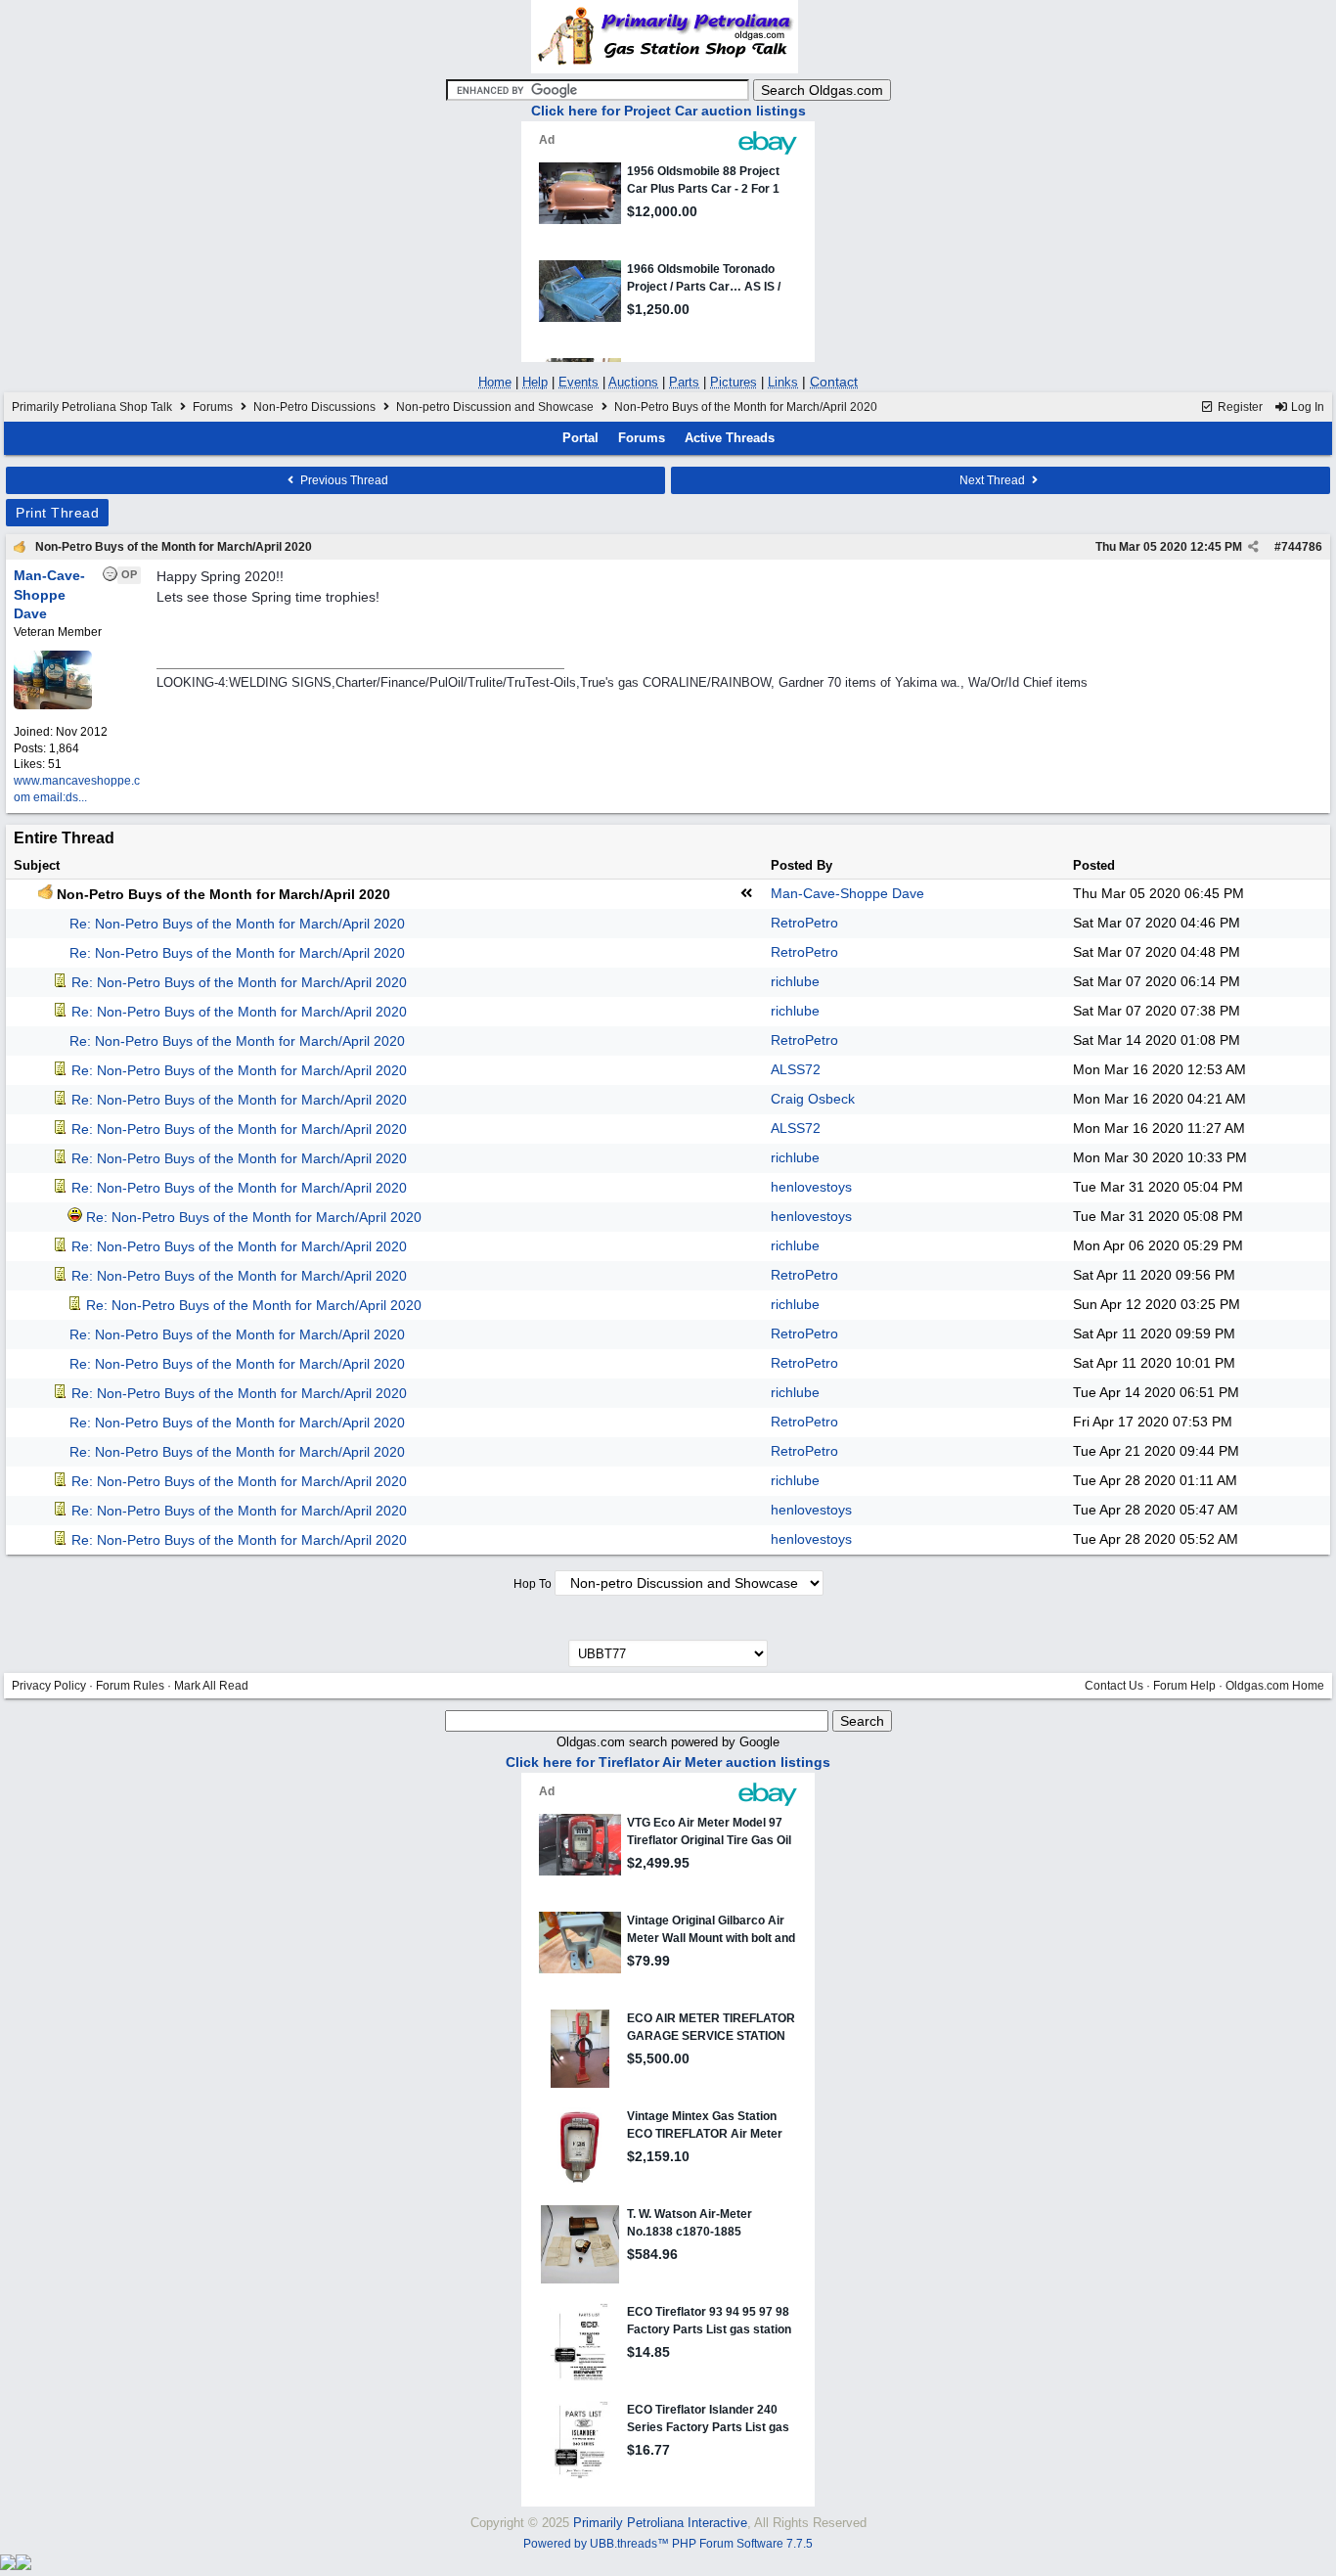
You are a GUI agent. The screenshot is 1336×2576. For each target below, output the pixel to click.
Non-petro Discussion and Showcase (495, 407)
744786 (1302, 547)
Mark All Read (211, 1686)
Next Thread (994, 480)
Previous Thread (343, 480)
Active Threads (730, 438)
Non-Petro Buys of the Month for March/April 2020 (174, 547)
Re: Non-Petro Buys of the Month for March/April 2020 (237, 924)
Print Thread (57, 513)
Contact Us (1114, 1686)
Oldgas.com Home (1275, 1686)
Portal (580, 438)
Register (1239, 407)
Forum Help (1184, 1686)
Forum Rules (130, 1686)
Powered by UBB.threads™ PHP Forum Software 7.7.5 (668, 2544)
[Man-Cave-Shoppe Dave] (53, 705)
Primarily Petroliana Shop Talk (92, 407)
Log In (1306, 407)
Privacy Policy (49, 1686)
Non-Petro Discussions (314, 407)
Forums (213, 407)
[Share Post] (1253, 547)
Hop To (533, 1584)
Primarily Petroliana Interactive (660, 2523)
